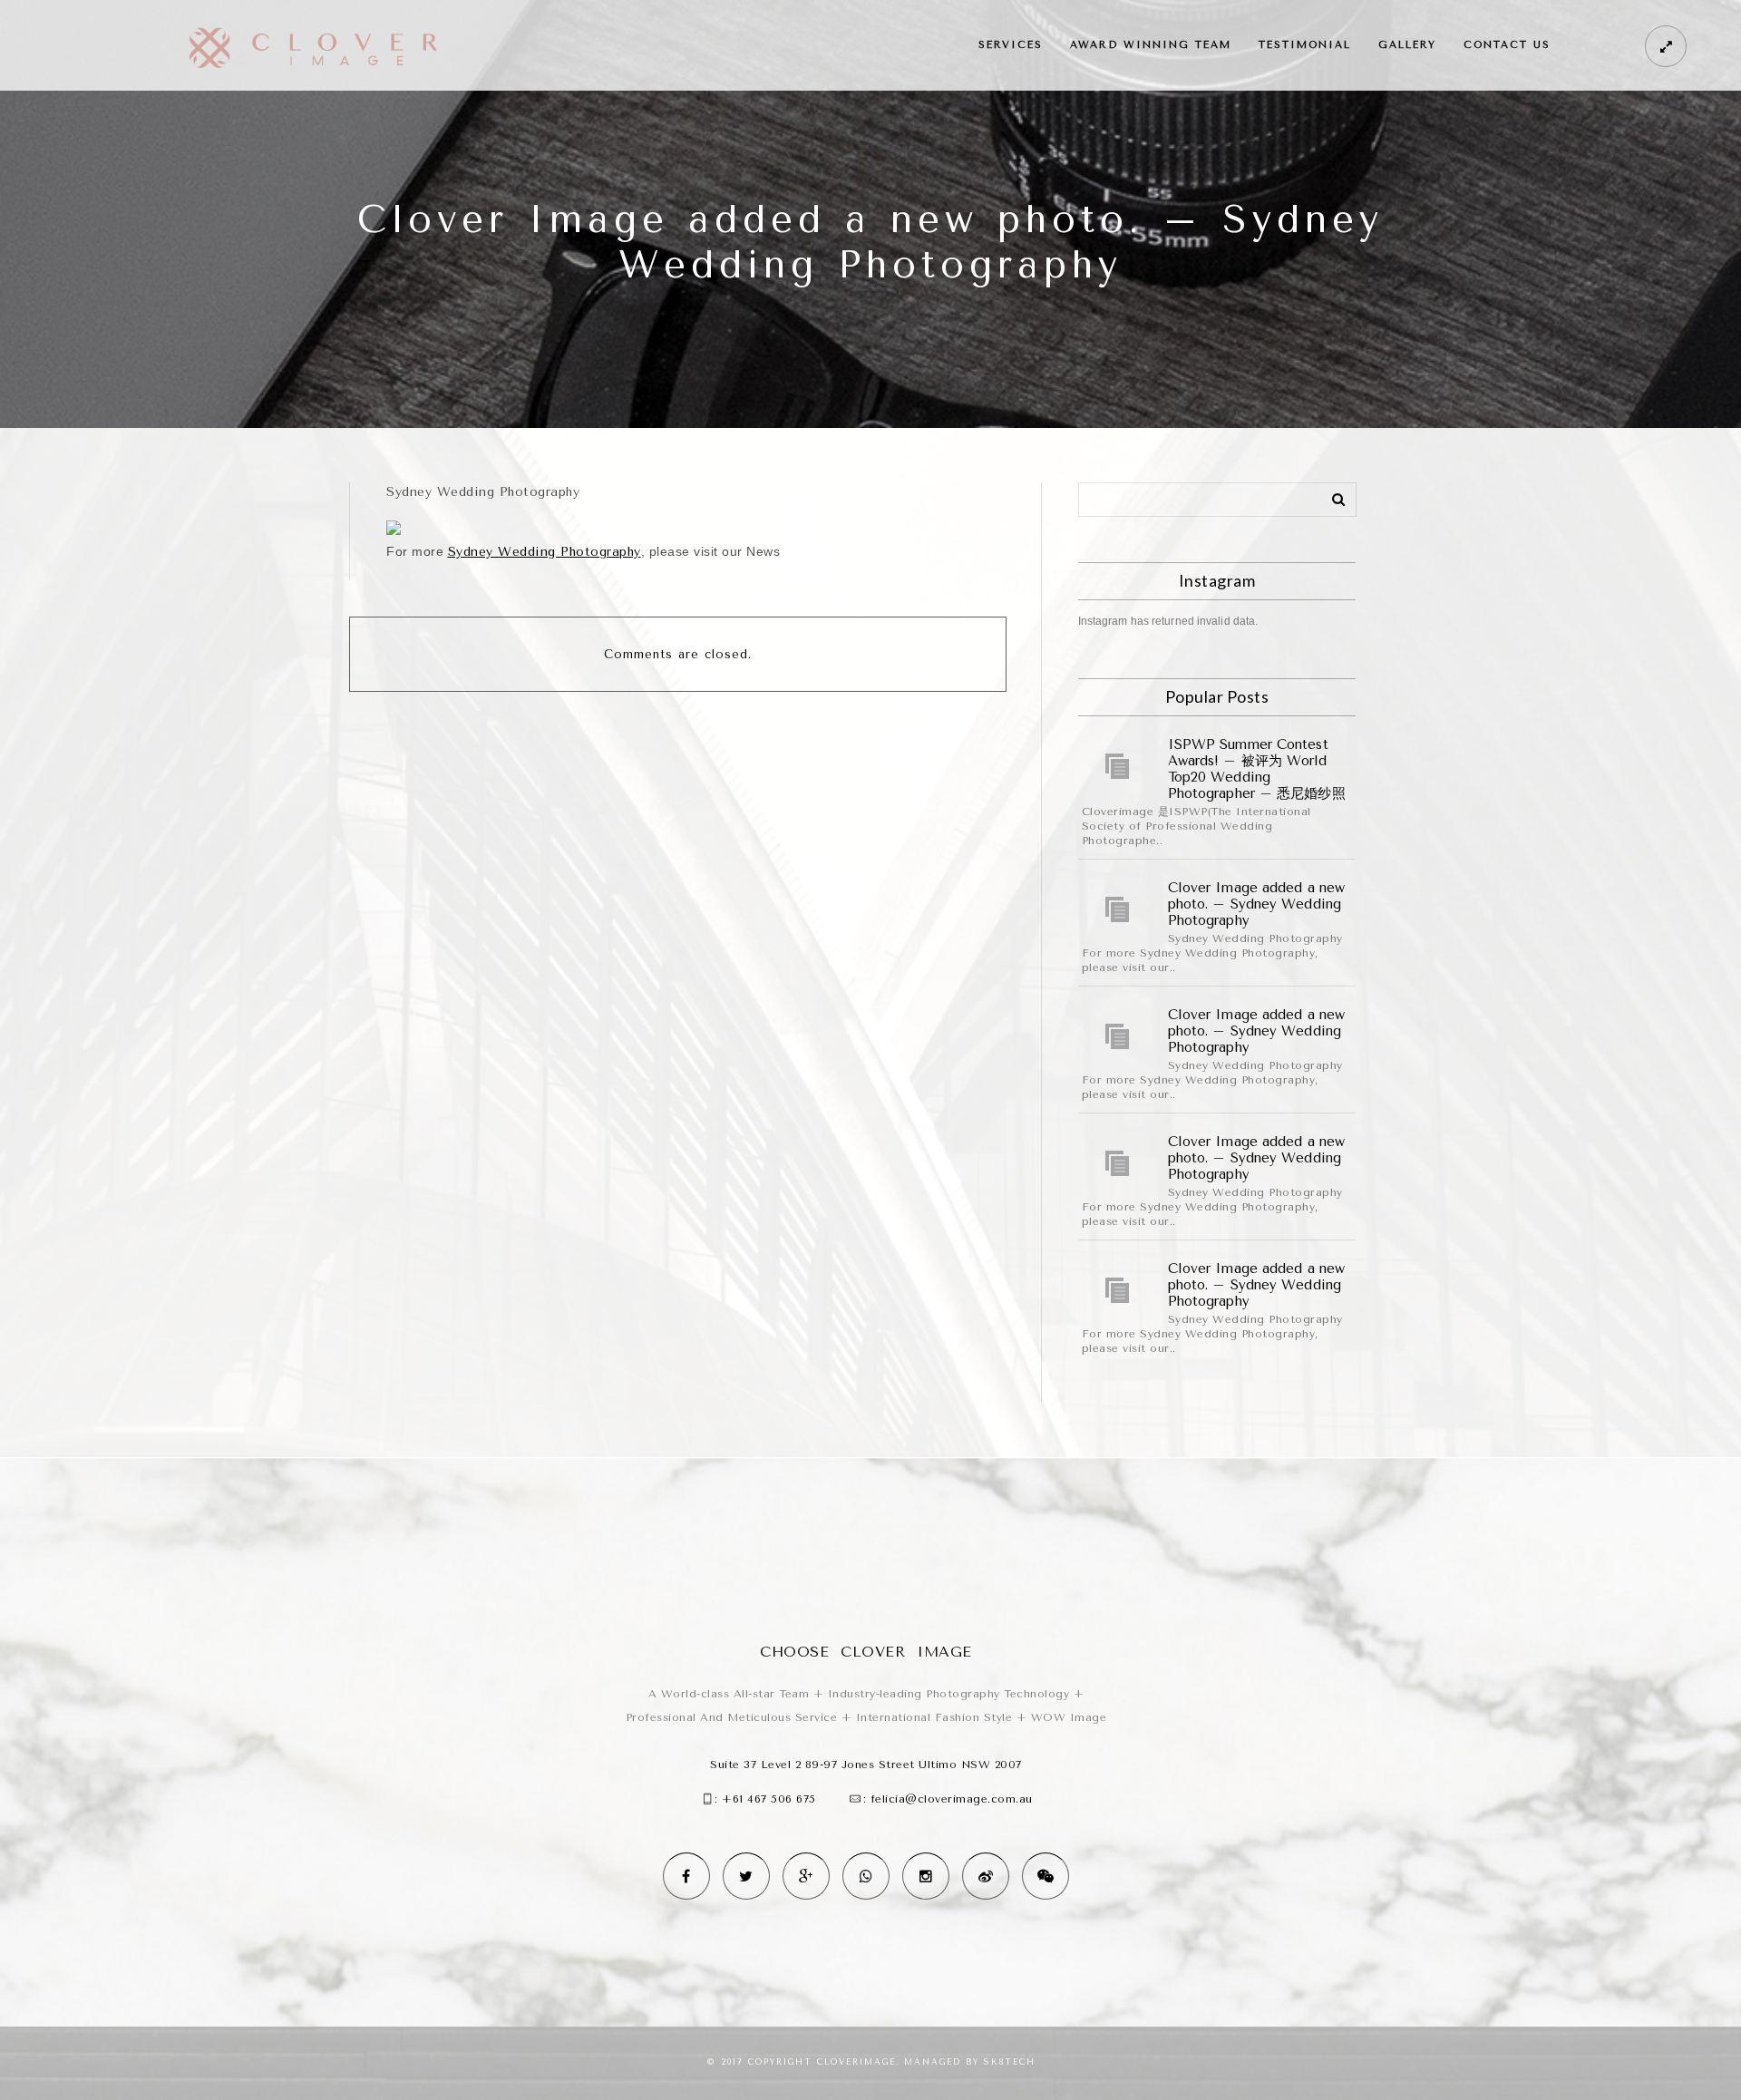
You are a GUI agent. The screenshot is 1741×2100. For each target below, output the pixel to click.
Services (1011, 45)
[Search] (1332, 496)
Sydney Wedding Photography (545, 552)
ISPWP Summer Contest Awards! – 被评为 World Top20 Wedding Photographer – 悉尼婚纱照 (1257, 769)
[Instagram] (926, 1876)
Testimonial (1305, 45)
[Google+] (806, 1876)
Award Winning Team (1151, 45)
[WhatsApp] (866, 1876)
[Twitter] (746, 1876)
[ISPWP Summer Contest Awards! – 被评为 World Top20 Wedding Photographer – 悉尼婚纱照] (1118, 766)
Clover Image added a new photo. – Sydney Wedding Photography (1256, 904)
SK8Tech (1010, 2062)
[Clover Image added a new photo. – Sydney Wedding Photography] (1118, 909)
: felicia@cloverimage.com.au (948, 1799)
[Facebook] (686, 1876)
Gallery (1407, 45)
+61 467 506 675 (769, 1799)
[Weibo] (986, 1876)
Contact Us (1507, 45)
